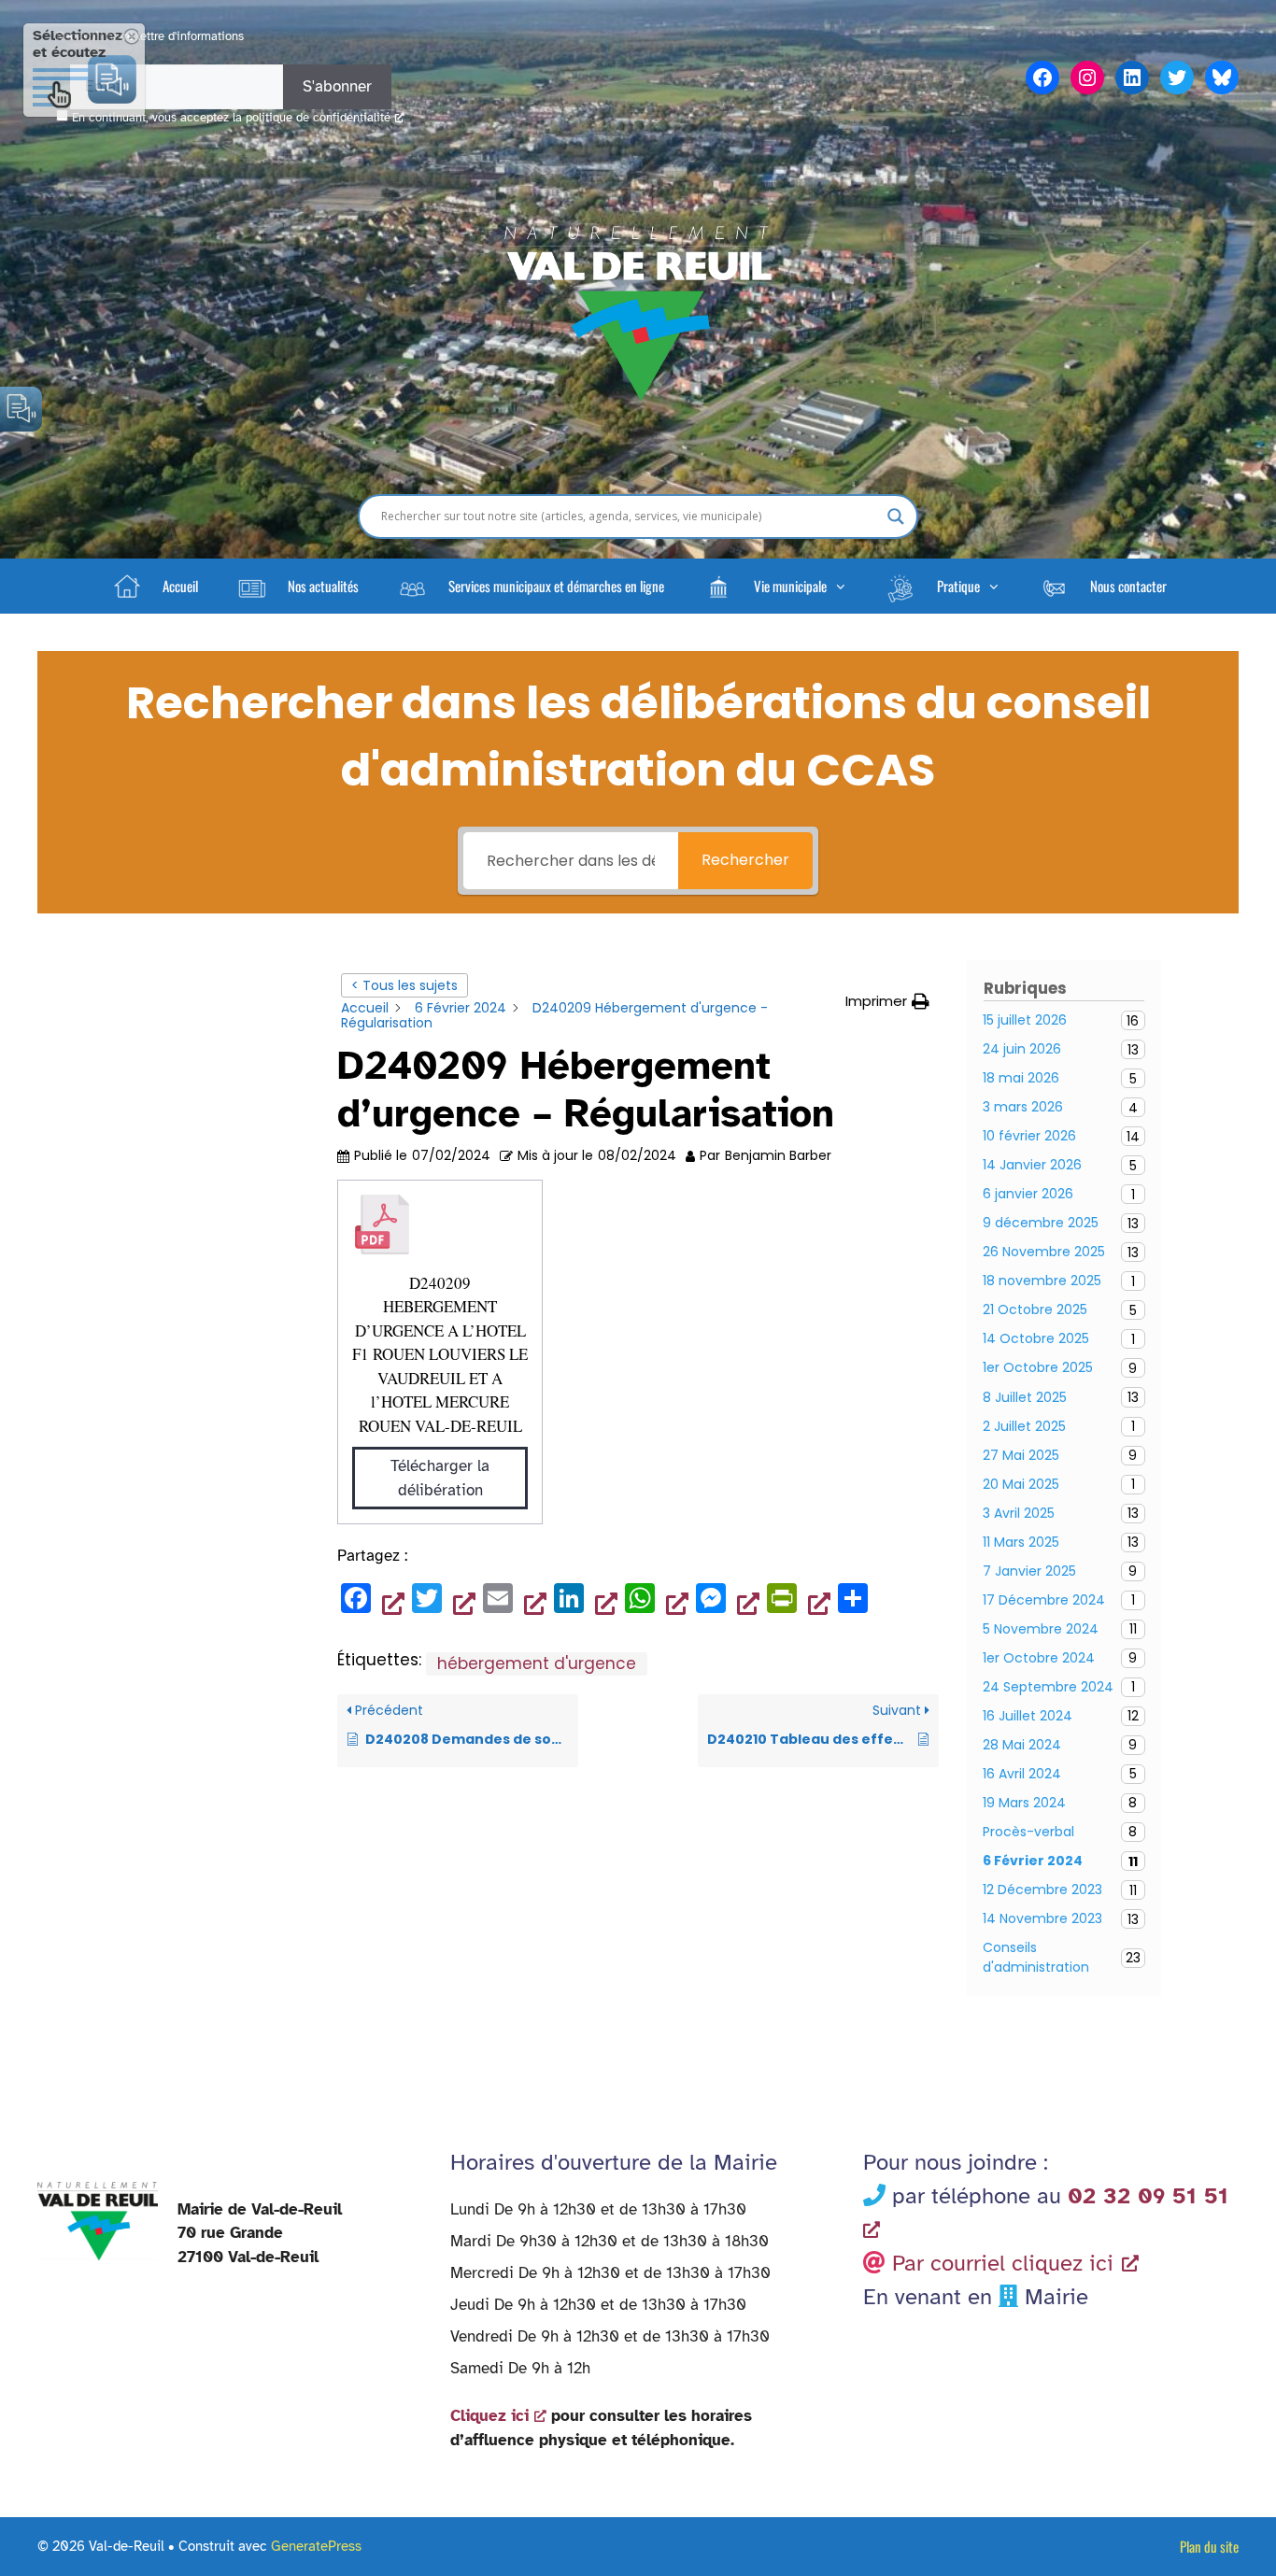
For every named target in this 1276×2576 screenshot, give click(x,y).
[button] (774, 586)
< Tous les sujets (404, 985)
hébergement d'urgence (537, 1663)
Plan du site (1209, 2546)
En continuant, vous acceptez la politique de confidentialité (231, 118)
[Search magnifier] (896, 517)
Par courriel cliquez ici (1003, 2263)
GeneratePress (316, 2546)
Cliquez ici (489, 2416)
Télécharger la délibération (440, 1478)
